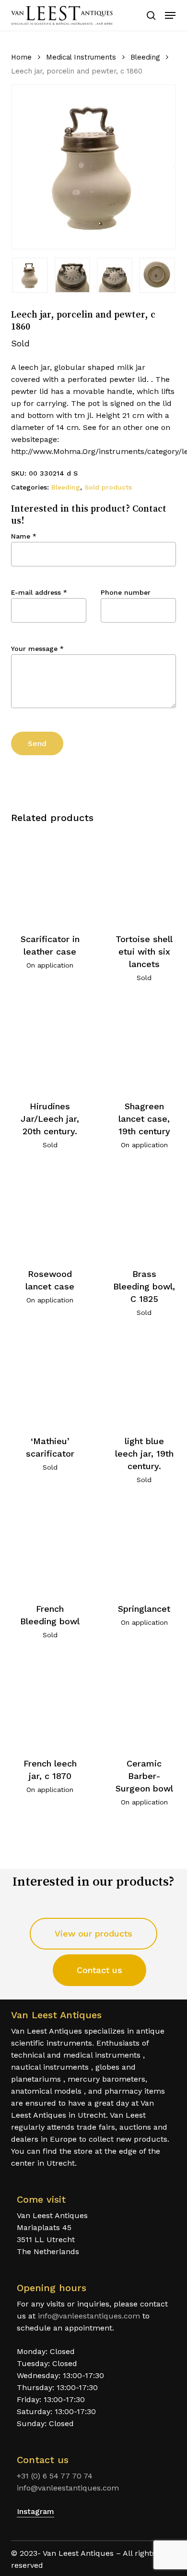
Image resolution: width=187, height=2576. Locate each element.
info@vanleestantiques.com (89, 2316)
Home (21, 57)
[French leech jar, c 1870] (50, 1702)
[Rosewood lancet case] (50, 1212)
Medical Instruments (81, 57)
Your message (37, 649)
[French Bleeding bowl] (50, 1547)
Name (24, 536)
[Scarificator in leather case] (50, 877)
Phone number (126, 592)
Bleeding (145, 57)
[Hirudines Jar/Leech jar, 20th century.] (50, 1045)
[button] (170, 15)
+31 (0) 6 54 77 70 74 (55, 2476)
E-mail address (39, 592)
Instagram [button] (35, 2511)
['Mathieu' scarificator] (50, 1380)
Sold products (108, 487)
